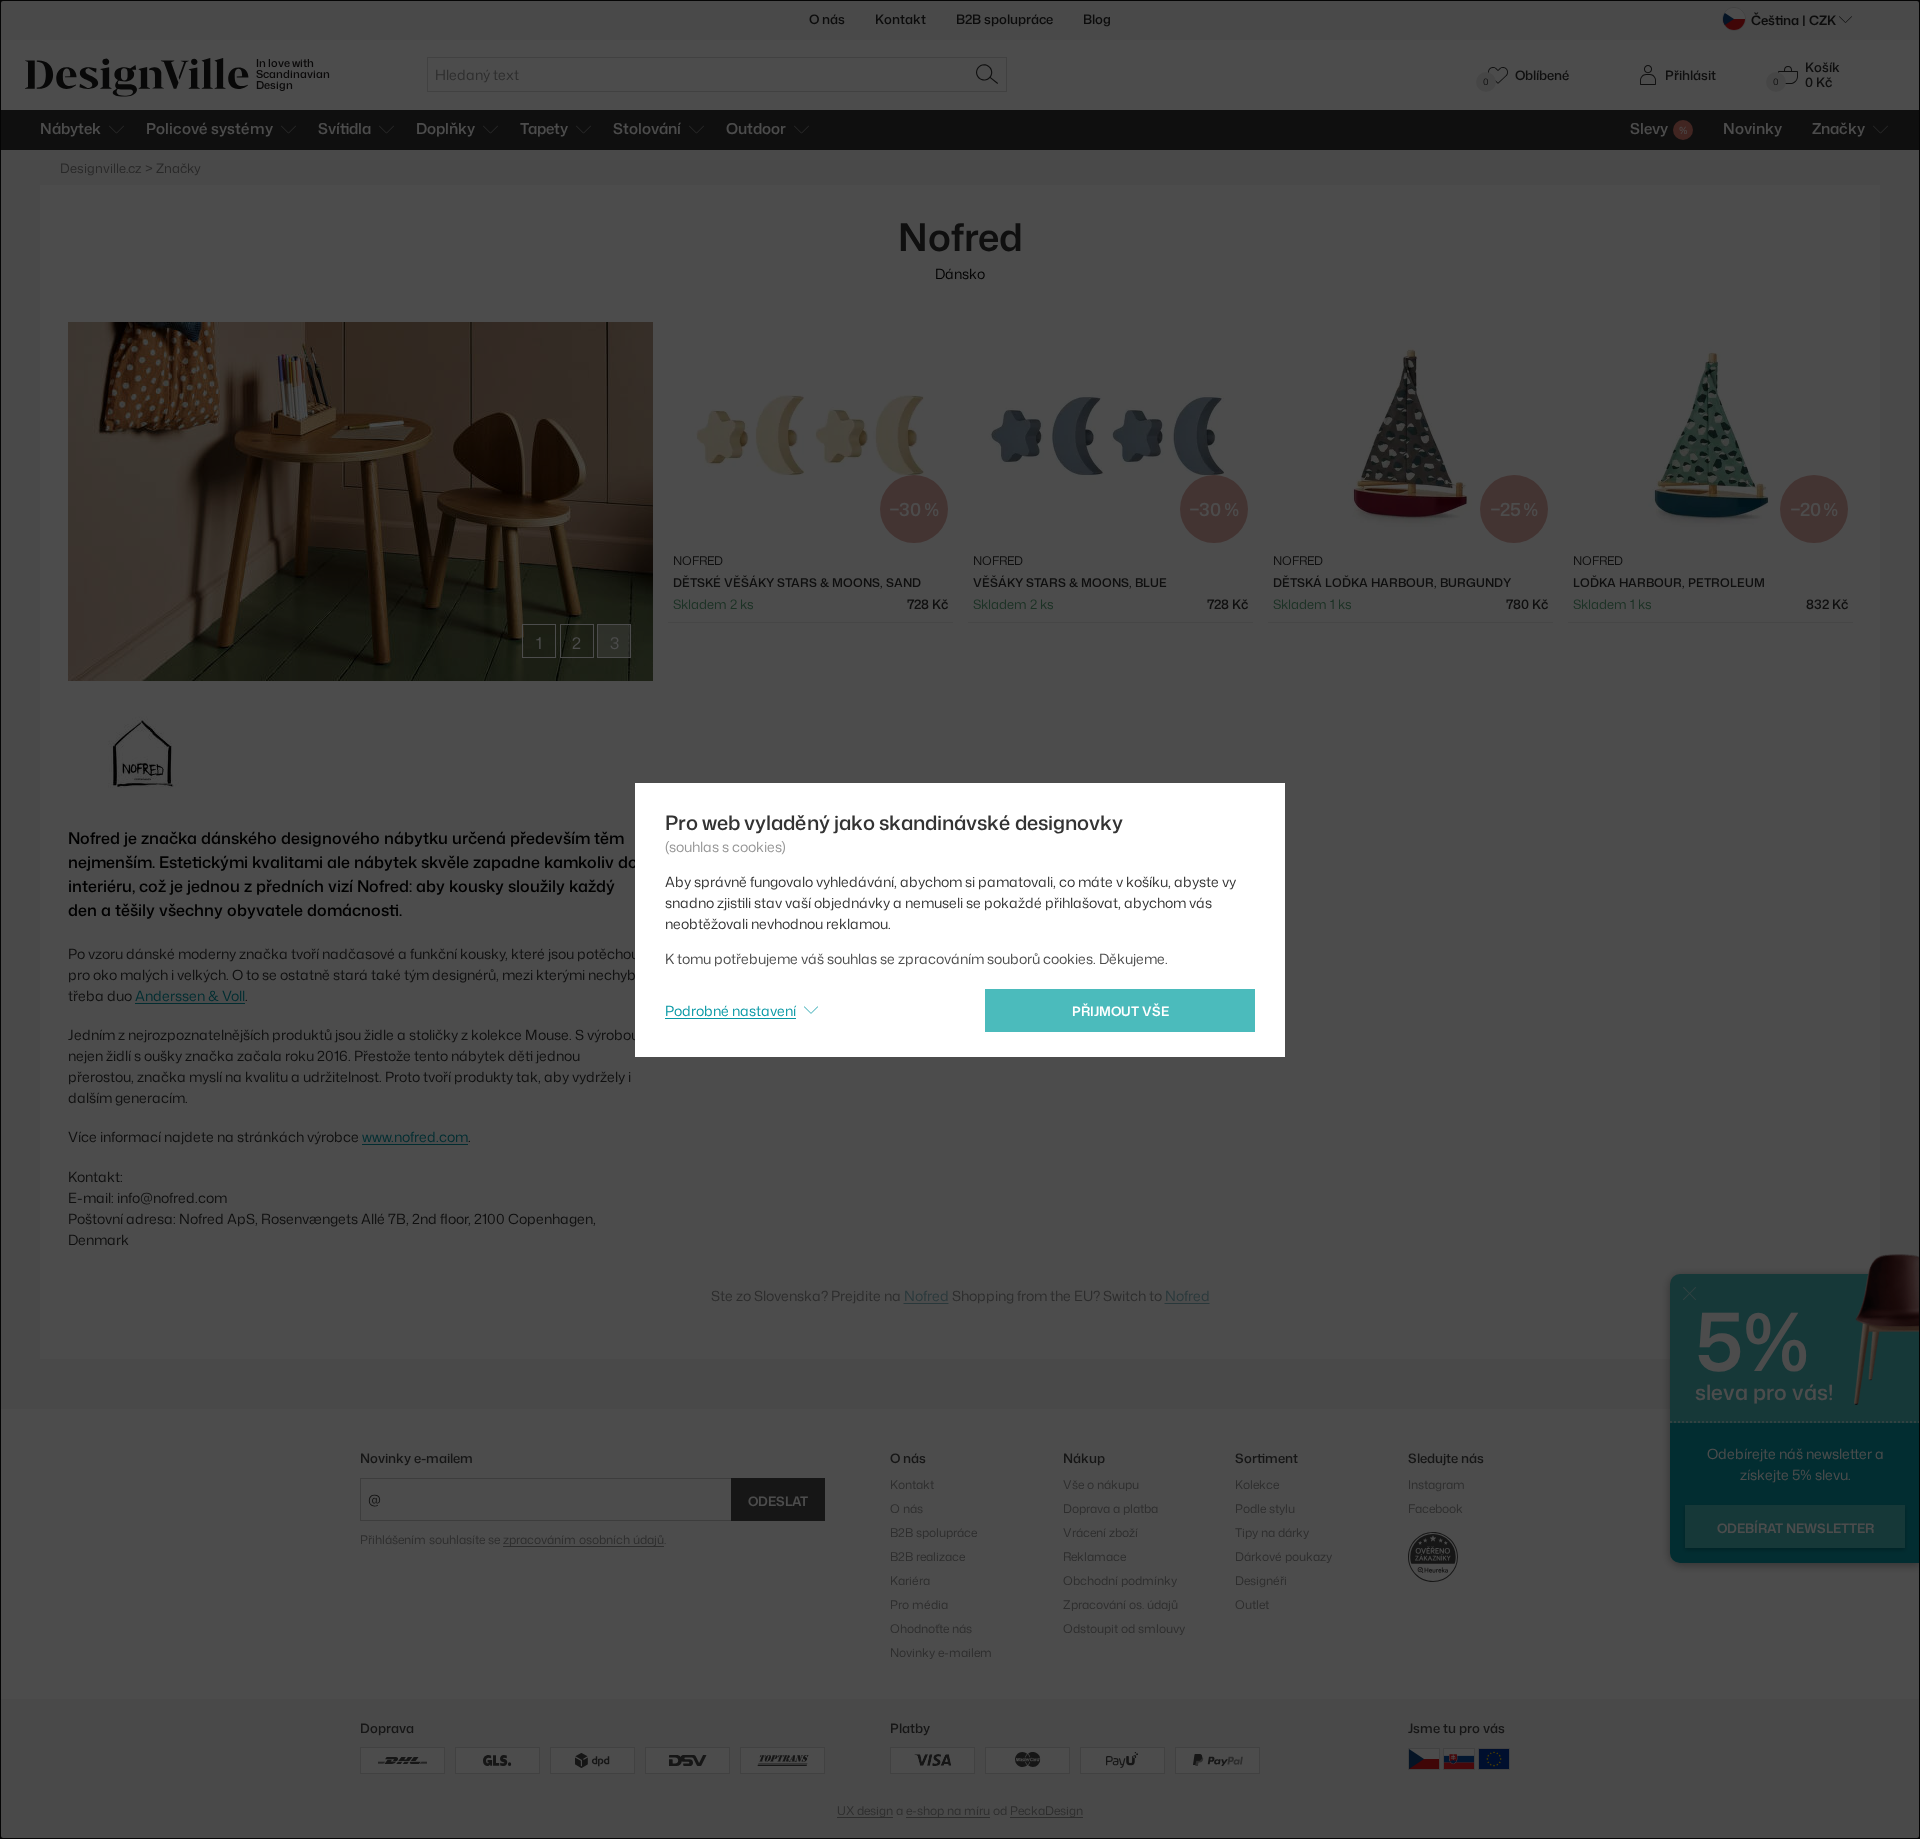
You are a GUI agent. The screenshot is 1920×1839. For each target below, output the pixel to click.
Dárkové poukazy (1283, 1556)
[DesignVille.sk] (1459, 1758)
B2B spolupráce (1004, 19)
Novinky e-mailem (416, 1458)
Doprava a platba (1110, 1508)
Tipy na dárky (1272, 1532)
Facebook (1435, 1508)
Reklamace (1094, 1556)
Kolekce (1257, 1484)
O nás (827, 19)
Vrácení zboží (1100, 1532)
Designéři (1261, 1580)
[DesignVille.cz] (1424, 1758)
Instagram (1436, 1484)
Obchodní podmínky (1120, 1580)
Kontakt (900, 19)
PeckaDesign (1046, 1810)
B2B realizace (927, 1556)
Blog (1097, 19)
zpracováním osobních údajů (583, 1539)
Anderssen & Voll (190, 995)
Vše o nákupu (1101, 1484)
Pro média (919, 1604)
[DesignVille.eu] (1494, 1758)
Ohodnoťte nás (931, 1628)
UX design (865, 1810)
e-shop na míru (948, 1810)
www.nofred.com (415, 1136)
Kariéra (910, 1580)
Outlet (1252, 1604)
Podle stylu (1265, 1508)
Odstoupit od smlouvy (1124, 1628)
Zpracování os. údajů (1120, 1604)
